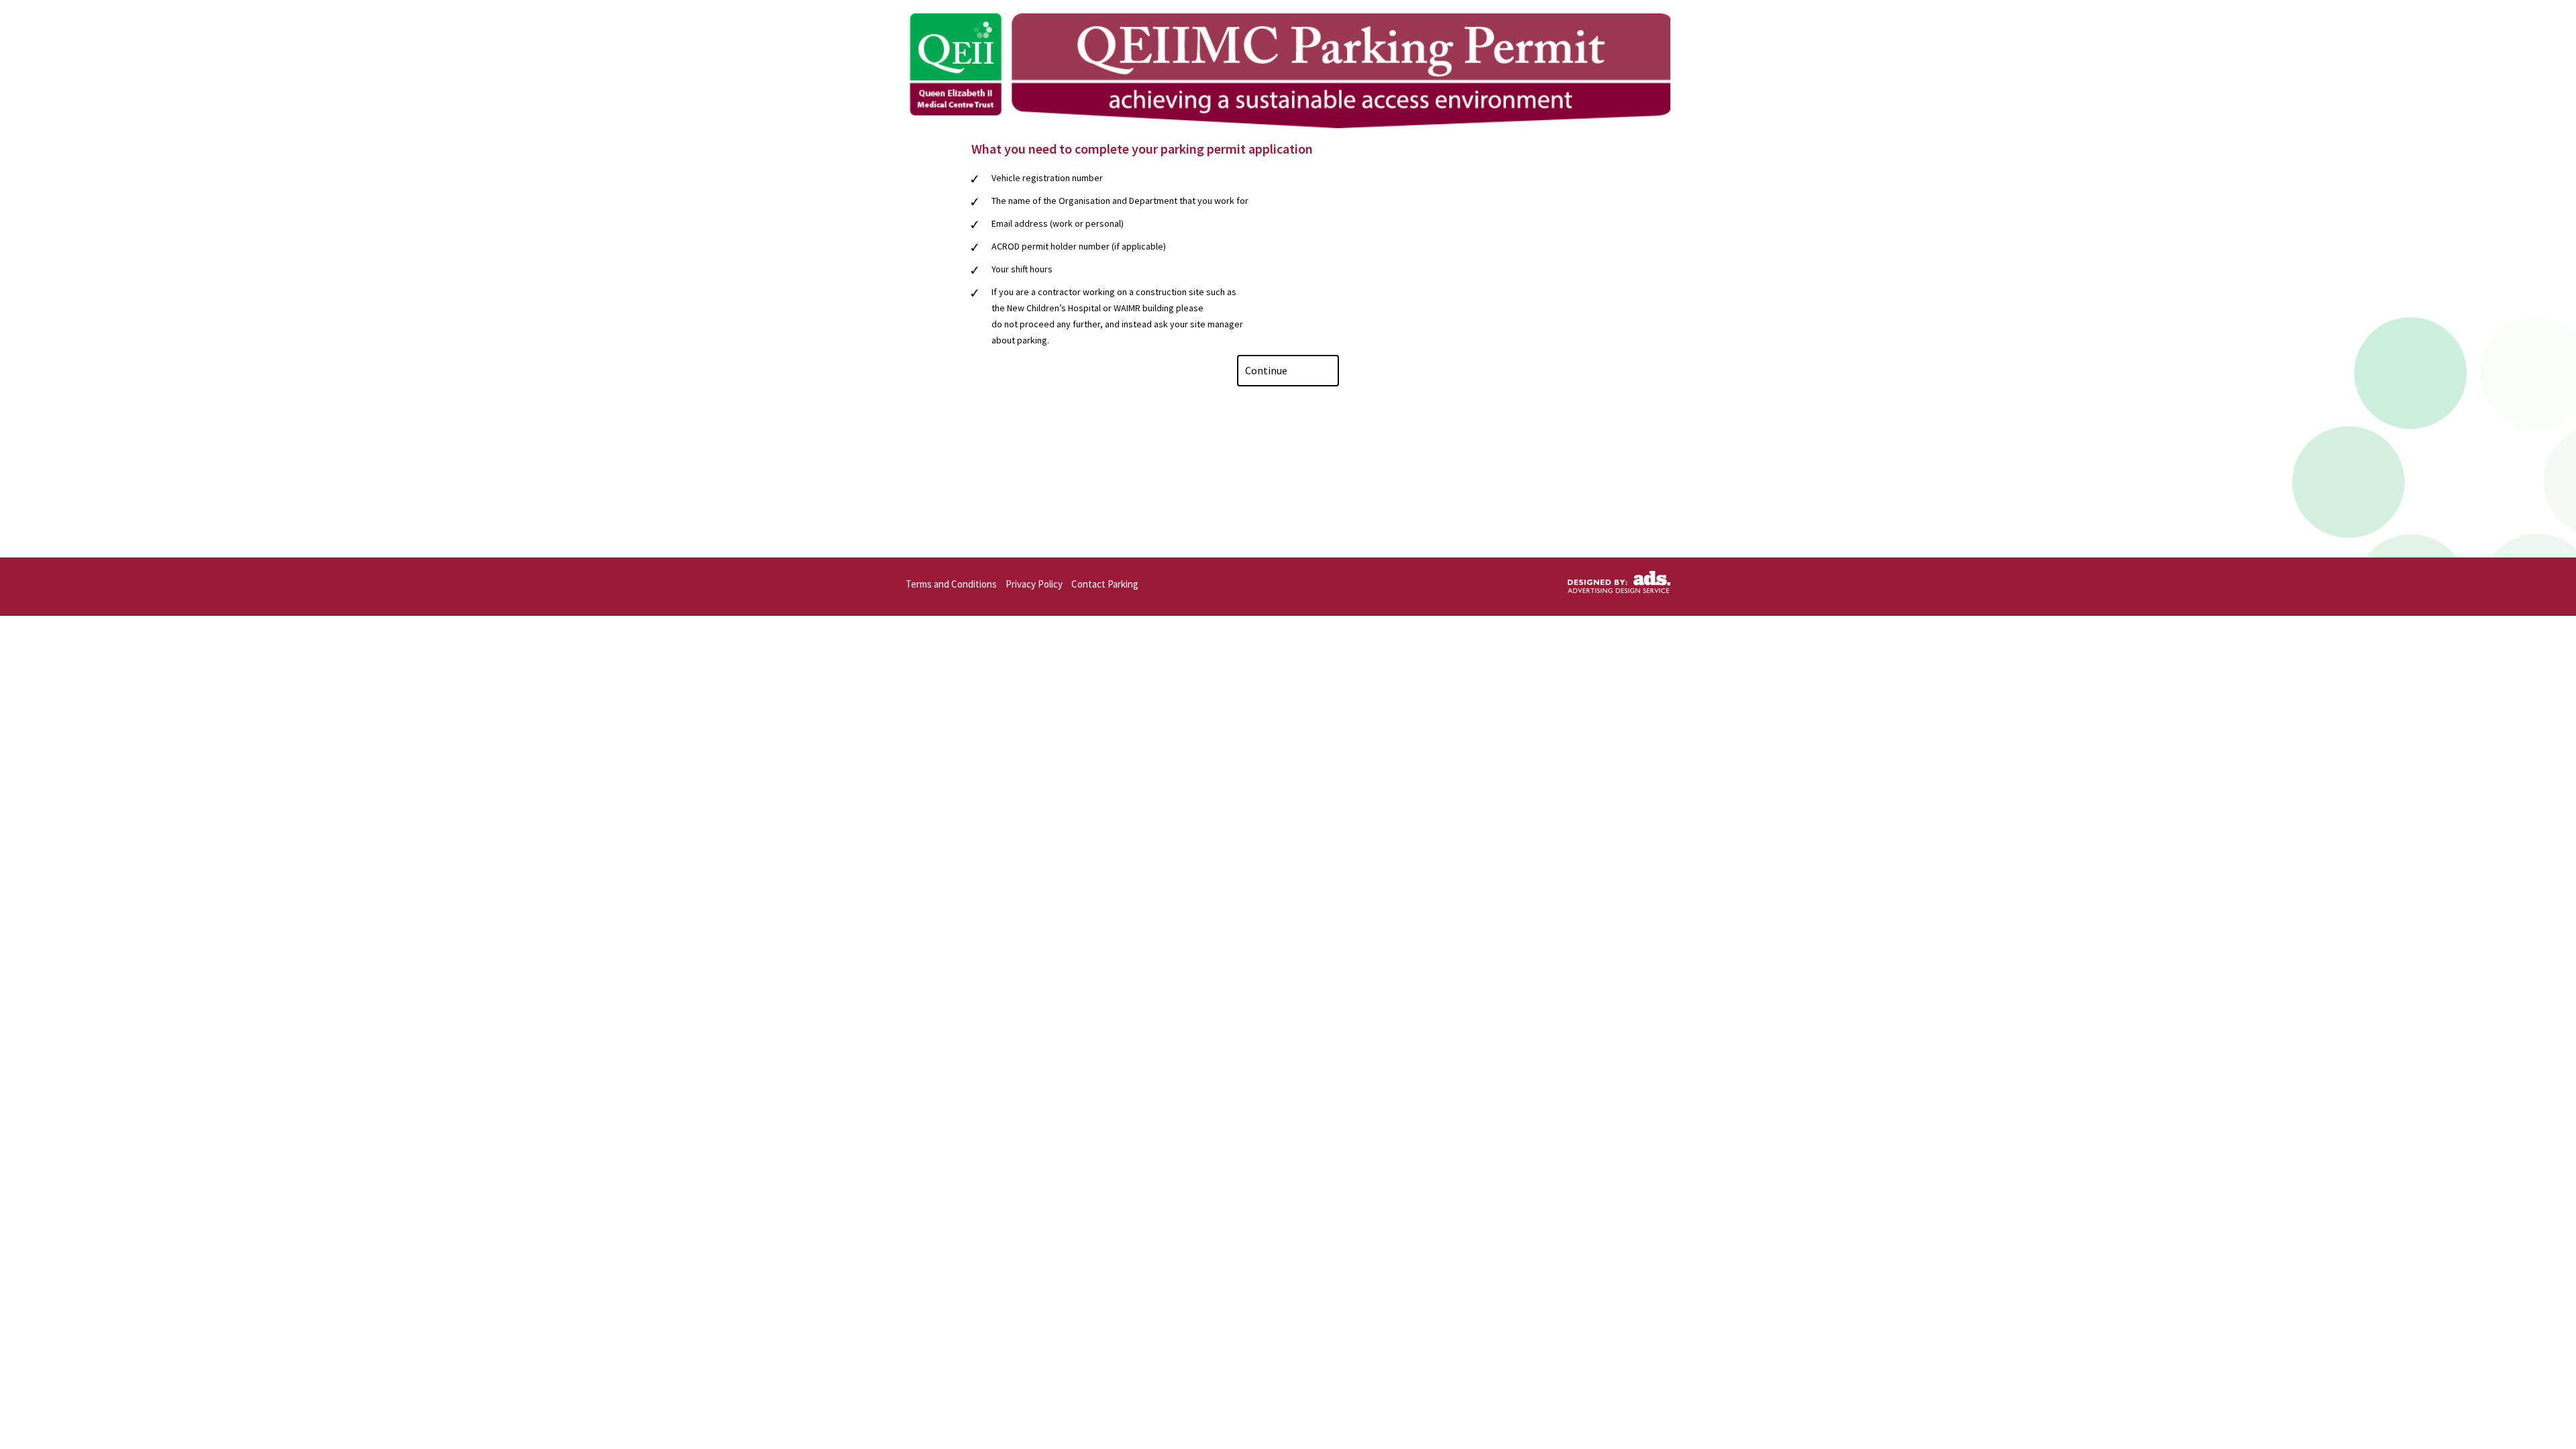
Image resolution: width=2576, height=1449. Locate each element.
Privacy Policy (1034, 584)
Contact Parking (1105, 584)
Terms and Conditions (951, 584)
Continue (1267, 370)
